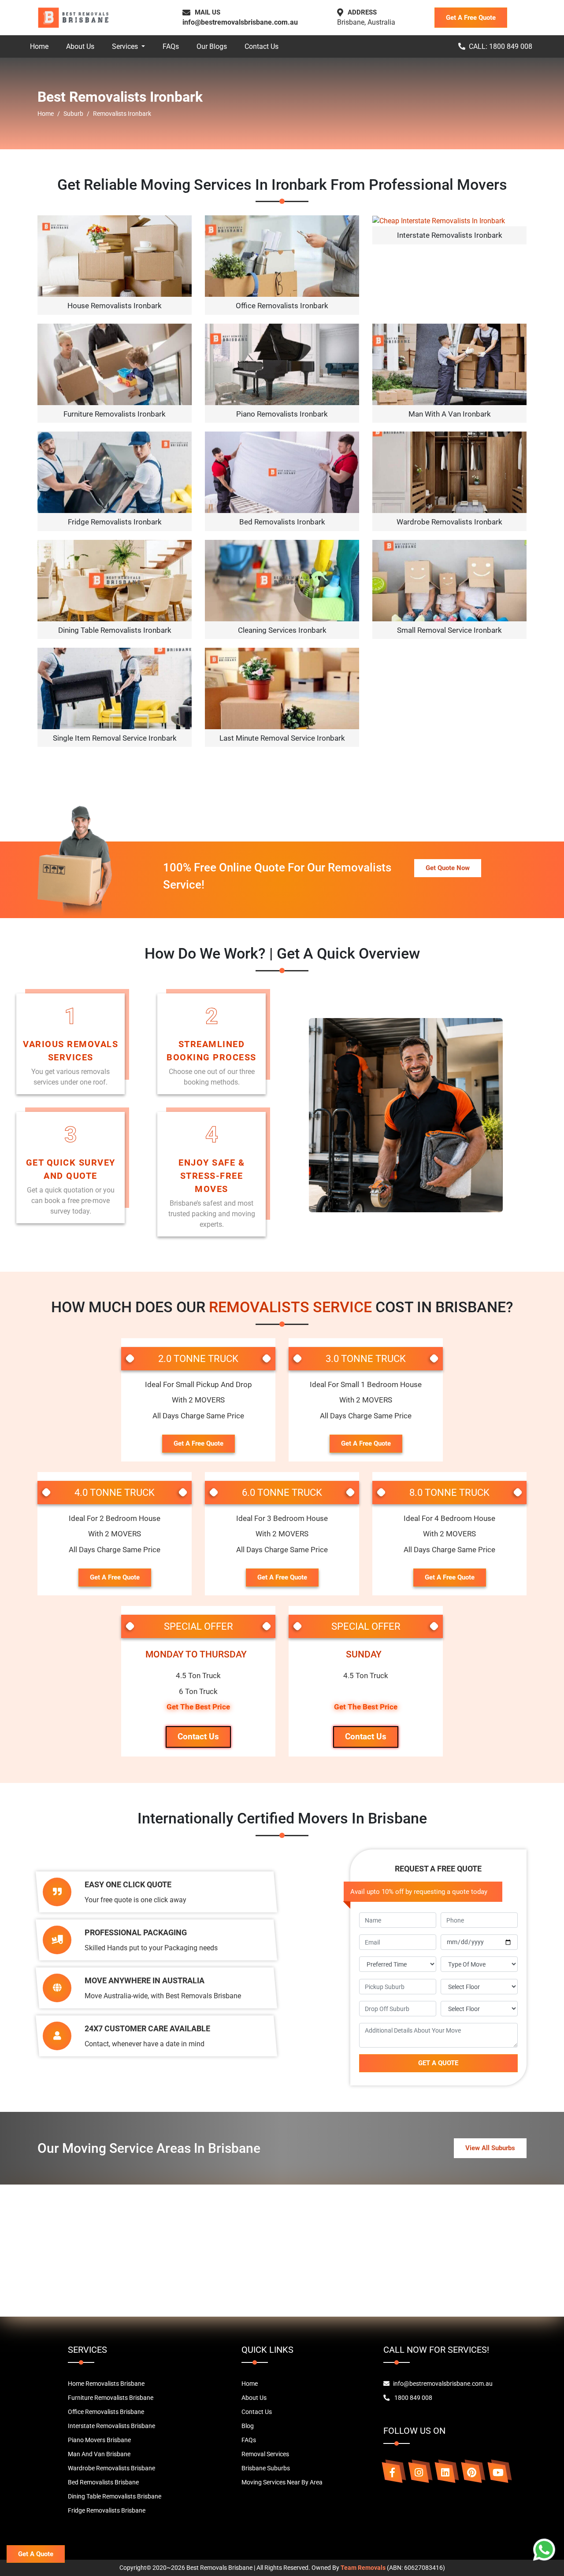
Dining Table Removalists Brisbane (115, 2496)
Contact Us (262, 46)
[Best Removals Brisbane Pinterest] (471, 2473)
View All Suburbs (490, 2148)
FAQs (171, 46)
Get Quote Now (448, 868)
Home (39, 46)
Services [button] (126, 46)
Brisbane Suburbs (266, 2468)
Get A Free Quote (471, 18)
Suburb (73, 114)
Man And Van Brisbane (99, 2454)
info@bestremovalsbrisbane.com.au (240, 22)
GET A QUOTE (438, 2063)
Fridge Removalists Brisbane (107, 2510)
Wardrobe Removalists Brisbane (111, 2468)
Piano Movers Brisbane (99, 2440)
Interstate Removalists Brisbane (111, 2426)
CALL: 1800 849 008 (501, 46)
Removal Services (265, 2454)
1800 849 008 (413, 2398)
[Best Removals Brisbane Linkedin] (445, 2473)
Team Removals (363, 2568)
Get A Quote (36, 2554)
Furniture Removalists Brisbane (111, 2398)
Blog (248, 2426)
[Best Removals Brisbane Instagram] (419, 2473)
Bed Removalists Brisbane (103, 2482)
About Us (80, 46)
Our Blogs (212, 46)
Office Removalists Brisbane (106, 2412)
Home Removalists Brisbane (106, 2384)
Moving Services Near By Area (282, 2482)
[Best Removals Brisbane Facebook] (392, 2473)
